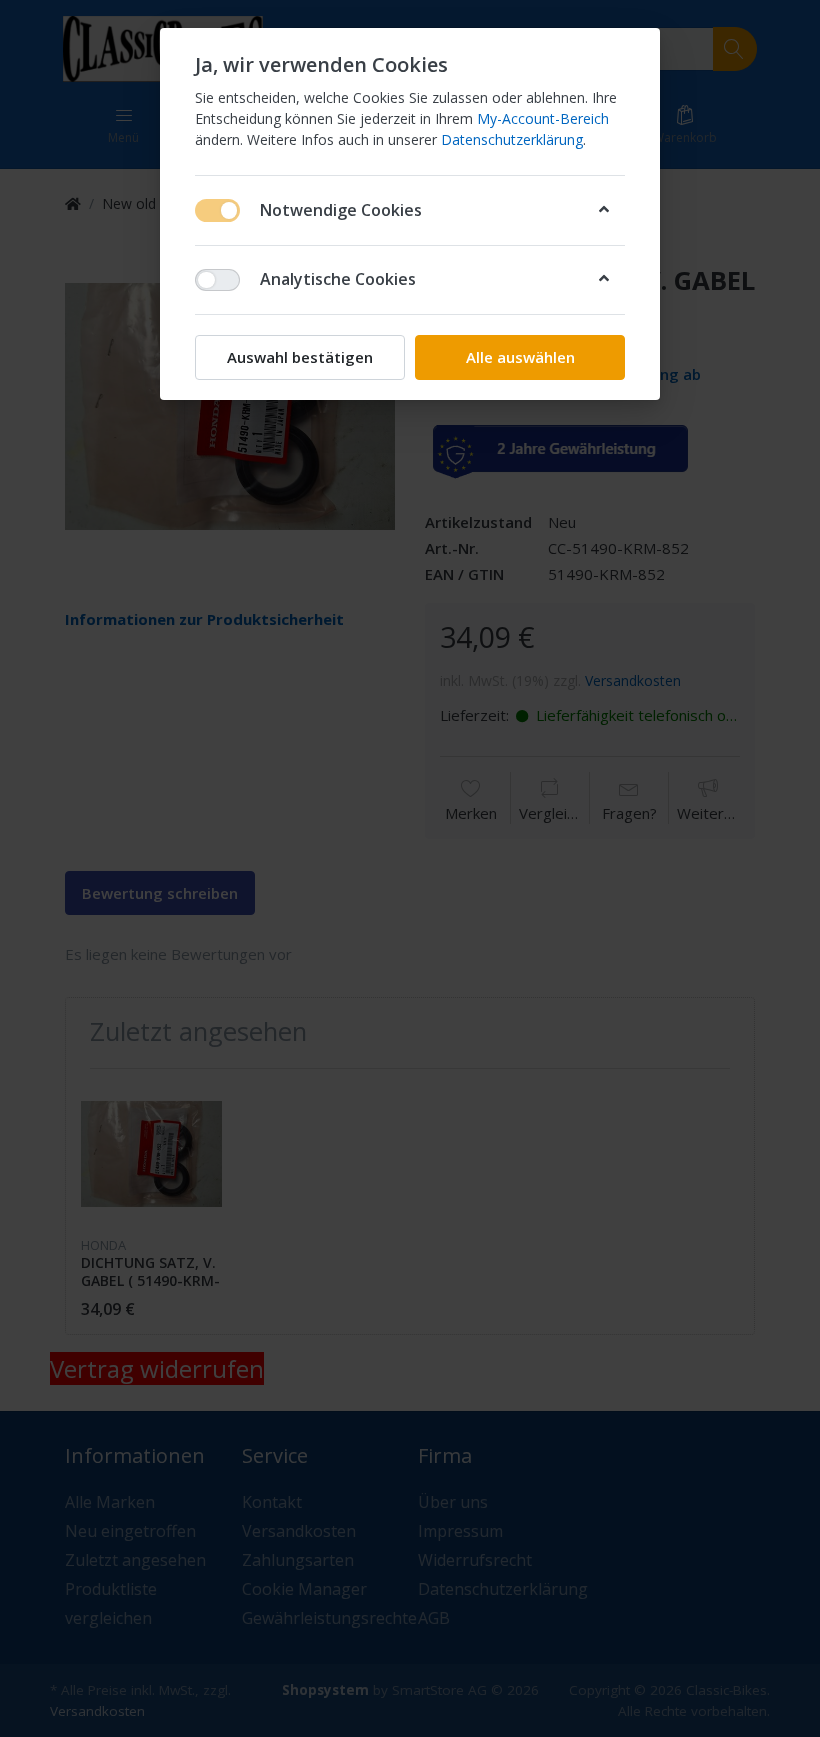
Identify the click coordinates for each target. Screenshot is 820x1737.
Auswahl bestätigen (300, 357)
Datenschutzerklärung (512, 139)
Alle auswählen (520, 357)
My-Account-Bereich (543, 118)
